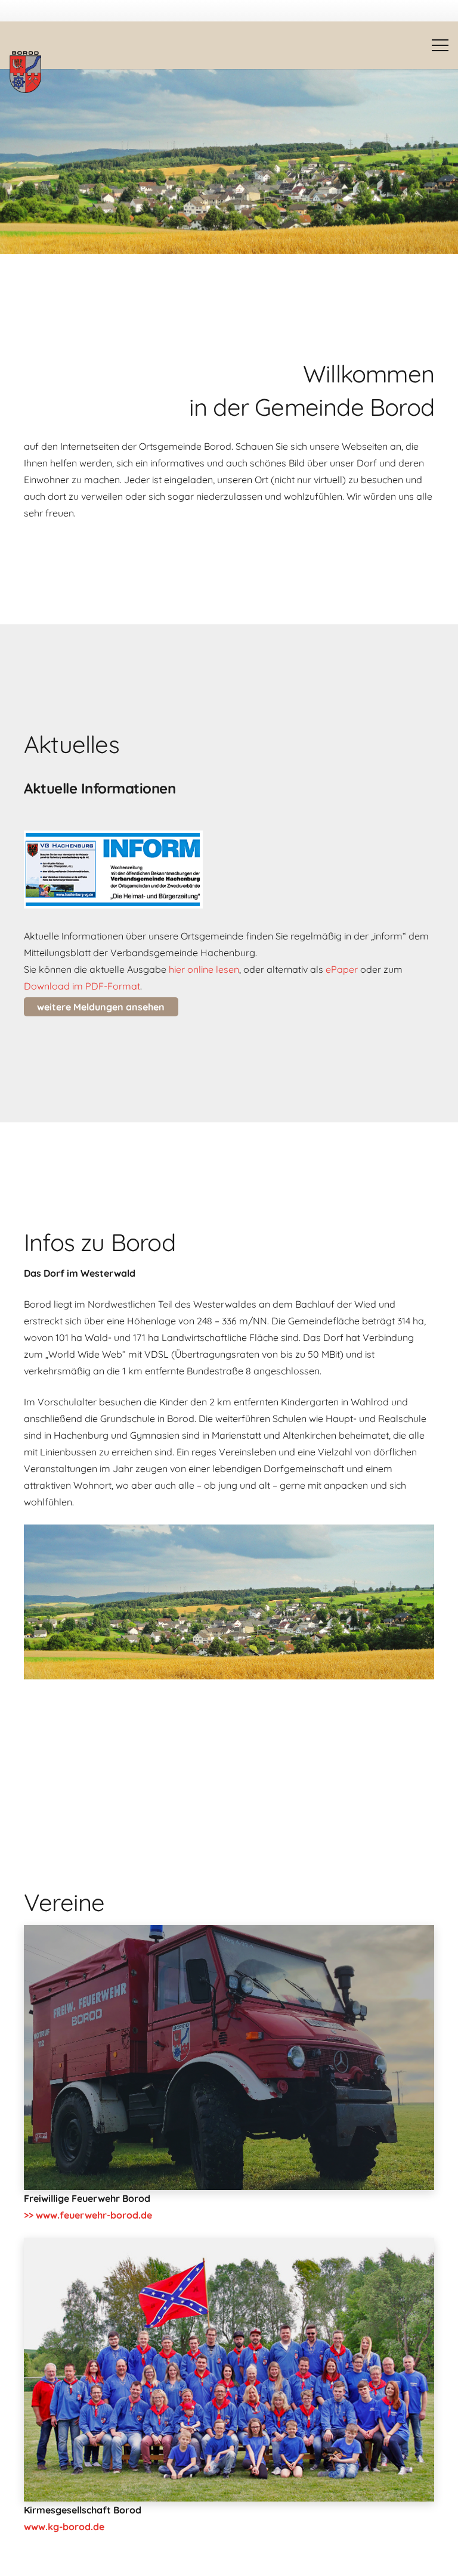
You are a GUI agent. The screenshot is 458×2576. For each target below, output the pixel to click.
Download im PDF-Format (82, 986)
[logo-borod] (25, 72)
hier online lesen (204, 969)
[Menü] (440, 45)
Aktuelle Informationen (100, 788)
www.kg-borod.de (64, 2527)
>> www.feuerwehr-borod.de (88, 2215)
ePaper (342, 969)
